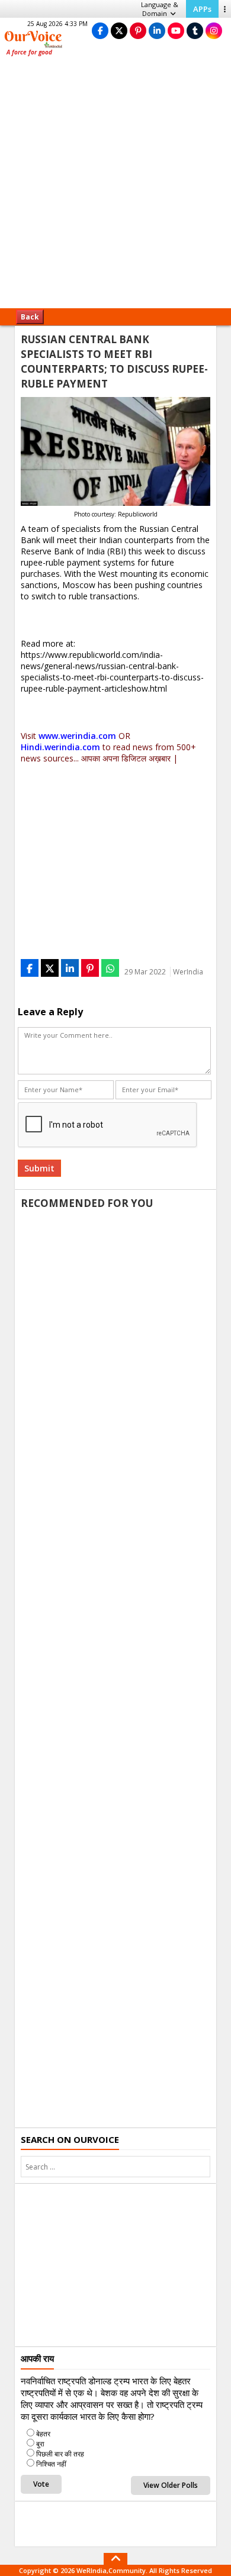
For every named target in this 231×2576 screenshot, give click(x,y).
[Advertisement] (115, 186)
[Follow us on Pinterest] (138, 30)
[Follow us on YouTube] (176, 30)
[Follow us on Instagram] (214, 30)
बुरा (40, 2444)
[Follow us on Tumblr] (195, 30)
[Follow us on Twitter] (119, 30)
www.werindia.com (77, 736)
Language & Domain (160, 9)
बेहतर (43, 2434)
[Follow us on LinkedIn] (157, 30)
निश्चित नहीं (51, 2464)
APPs (202, 9)
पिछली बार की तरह (60, 2454)
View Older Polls (171, 2485)
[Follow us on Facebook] (100, 30)
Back (30, 317)
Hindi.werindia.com (60, 747)
